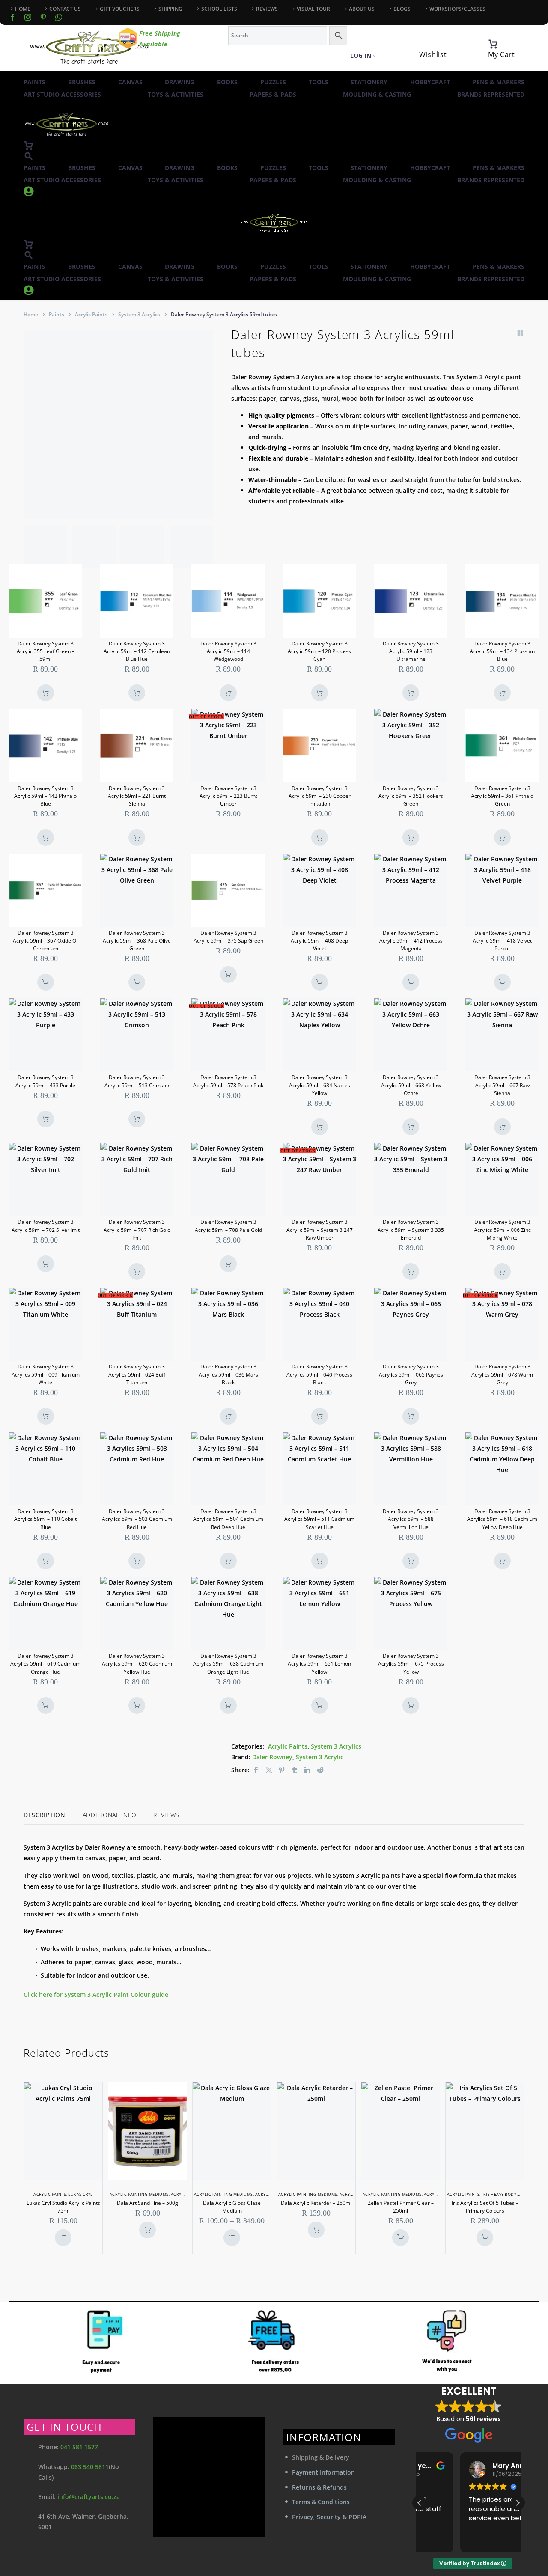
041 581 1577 (79, 2447)
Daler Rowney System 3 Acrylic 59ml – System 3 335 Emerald (411, 1230)
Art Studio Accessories (62, 94)
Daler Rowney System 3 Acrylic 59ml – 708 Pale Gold (228, 1226)
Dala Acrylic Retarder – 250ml (316, 2203)
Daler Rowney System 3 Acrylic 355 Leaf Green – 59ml (46, 651)
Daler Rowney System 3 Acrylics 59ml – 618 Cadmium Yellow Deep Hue (502, 1519)
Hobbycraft (430, 82)
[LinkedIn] (307, 1770)
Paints (34, 82)
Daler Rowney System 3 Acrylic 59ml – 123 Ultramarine (411, 651)
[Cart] (493, 44)
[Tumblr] (295, 1770)
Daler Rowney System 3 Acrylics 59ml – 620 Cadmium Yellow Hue (137, 1664)
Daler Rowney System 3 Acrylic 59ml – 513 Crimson (137, 1081)
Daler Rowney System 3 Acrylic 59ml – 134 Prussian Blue (502, 651)
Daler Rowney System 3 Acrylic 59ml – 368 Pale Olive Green (137, 941)
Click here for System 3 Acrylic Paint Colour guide (97, 1994)
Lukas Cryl (80, 2194)
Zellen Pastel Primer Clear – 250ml (401, 2207)
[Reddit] (320, 1770)
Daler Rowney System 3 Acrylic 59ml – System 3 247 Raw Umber (320, 1230)
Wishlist (433, 54)
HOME (23, 9)
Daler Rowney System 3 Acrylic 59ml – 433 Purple (45, 1081)
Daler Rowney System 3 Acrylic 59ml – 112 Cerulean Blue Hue (137, 651)
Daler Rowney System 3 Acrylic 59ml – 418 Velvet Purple (502, 941)
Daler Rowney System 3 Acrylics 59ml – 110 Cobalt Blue (45, 1519)
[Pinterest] (282, 1770)
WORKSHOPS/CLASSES (457, 9)
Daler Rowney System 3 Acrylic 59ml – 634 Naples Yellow (320, 1085)
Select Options (63, 2238)
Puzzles (273, 82)
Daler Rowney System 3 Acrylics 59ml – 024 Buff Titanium (137, 1374)
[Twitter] (269, 1770)
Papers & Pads (273, 94)
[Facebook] (12, 17)
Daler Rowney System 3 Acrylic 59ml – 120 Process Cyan (319, 651)
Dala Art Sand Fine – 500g (147, 2203)
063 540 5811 (90, 2467)
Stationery (369, 82)
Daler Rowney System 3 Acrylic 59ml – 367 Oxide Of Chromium (45, 941)
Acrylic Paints (91, 314)
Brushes (82, 82)
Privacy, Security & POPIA (329, 2517)
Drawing (180, 82)
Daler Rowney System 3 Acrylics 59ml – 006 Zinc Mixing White (502, 1230)
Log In (361, 55)
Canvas (130, 82)
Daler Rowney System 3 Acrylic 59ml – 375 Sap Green (228, 937)
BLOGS (402, 9)
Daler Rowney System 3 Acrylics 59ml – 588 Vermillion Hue (411, 1519)
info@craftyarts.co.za (89, 2497)
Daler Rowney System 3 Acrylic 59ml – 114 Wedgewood (228, 651)
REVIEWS (267, 9)
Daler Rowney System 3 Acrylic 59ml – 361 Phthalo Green (502, 796)
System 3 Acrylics (139, 314)
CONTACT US (65, 9)
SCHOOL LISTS (219, 9)
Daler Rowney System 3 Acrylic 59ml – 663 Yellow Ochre (411, 1085)
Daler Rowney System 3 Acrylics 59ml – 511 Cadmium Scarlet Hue (319, 1519)
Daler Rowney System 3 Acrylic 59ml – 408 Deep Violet (319, 941)
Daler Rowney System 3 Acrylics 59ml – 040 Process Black (319, 1374)
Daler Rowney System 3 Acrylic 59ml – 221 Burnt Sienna (137, 796)
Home (31, 314)
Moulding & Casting (377, 94)
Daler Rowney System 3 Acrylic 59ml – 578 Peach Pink (228, 1081)
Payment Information (323, 2472)
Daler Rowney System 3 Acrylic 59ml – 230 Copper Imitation (320, 796)
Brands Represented (491, 94)
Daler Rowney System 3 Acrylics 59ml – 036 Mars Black (228, 1374)
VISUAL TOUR (313, 9)
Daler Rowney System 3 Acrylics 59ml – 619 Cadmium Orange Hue (45, 1664)
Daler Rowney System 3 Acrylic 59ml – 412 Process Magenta (411, 941)
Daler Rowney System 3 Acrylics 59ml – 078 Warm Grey (502, 1374)
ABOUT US (362, 9)
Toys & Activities (176, 94)
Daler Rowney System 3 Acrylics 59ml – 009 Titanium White (46, 1374)
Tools (319, 82)
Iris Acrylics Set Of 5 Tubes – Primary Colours (485, 2207)
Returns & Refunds (319, 2487)
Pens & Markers (499, 82)
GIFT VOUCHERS (120, 9)
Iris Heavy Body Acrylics (509, 2194)
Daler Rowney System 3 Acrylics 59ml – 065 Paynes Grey (411, 1374)
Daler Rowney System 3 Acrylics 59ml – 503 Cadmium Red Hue (137, 1519)
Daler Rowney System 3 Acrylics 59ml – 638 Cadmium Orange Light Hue (228, 1664)
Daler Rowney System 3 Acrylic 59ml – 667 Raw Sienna (502, 1085)
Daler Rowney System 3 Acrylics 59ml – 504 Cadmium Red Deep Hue (228, 1519)
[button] (29, 156)
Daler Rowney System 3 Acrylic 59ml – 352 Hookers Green (411, 796)
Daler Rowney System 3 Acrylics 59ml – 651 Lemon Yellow (319, 1664)
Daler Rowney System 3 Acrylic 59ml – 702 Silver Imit (46, 1226)
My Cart (502, 54)
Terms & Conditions (321, 2502)
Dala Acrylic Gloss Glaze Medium (232, 2207)
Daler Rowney (272, 1757)
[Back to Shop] (520, 333)
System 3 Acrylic (320, 1757)
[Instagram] (28, 17)
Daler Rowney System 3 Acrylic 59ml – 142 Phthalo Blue (45, 796)
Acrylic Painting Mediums (139, 2194)
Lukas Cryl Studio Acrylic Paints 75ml (63, 2207)
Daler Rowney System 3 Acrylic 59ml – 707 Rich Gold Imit (137, 1230)
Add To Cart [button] (46, 693)
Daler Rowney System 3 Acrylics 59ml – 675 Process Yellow (411, 1664)
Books (227, 82)
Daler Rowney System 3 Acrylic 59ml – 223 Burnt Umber (228, 796)
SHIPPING (170, 9)
